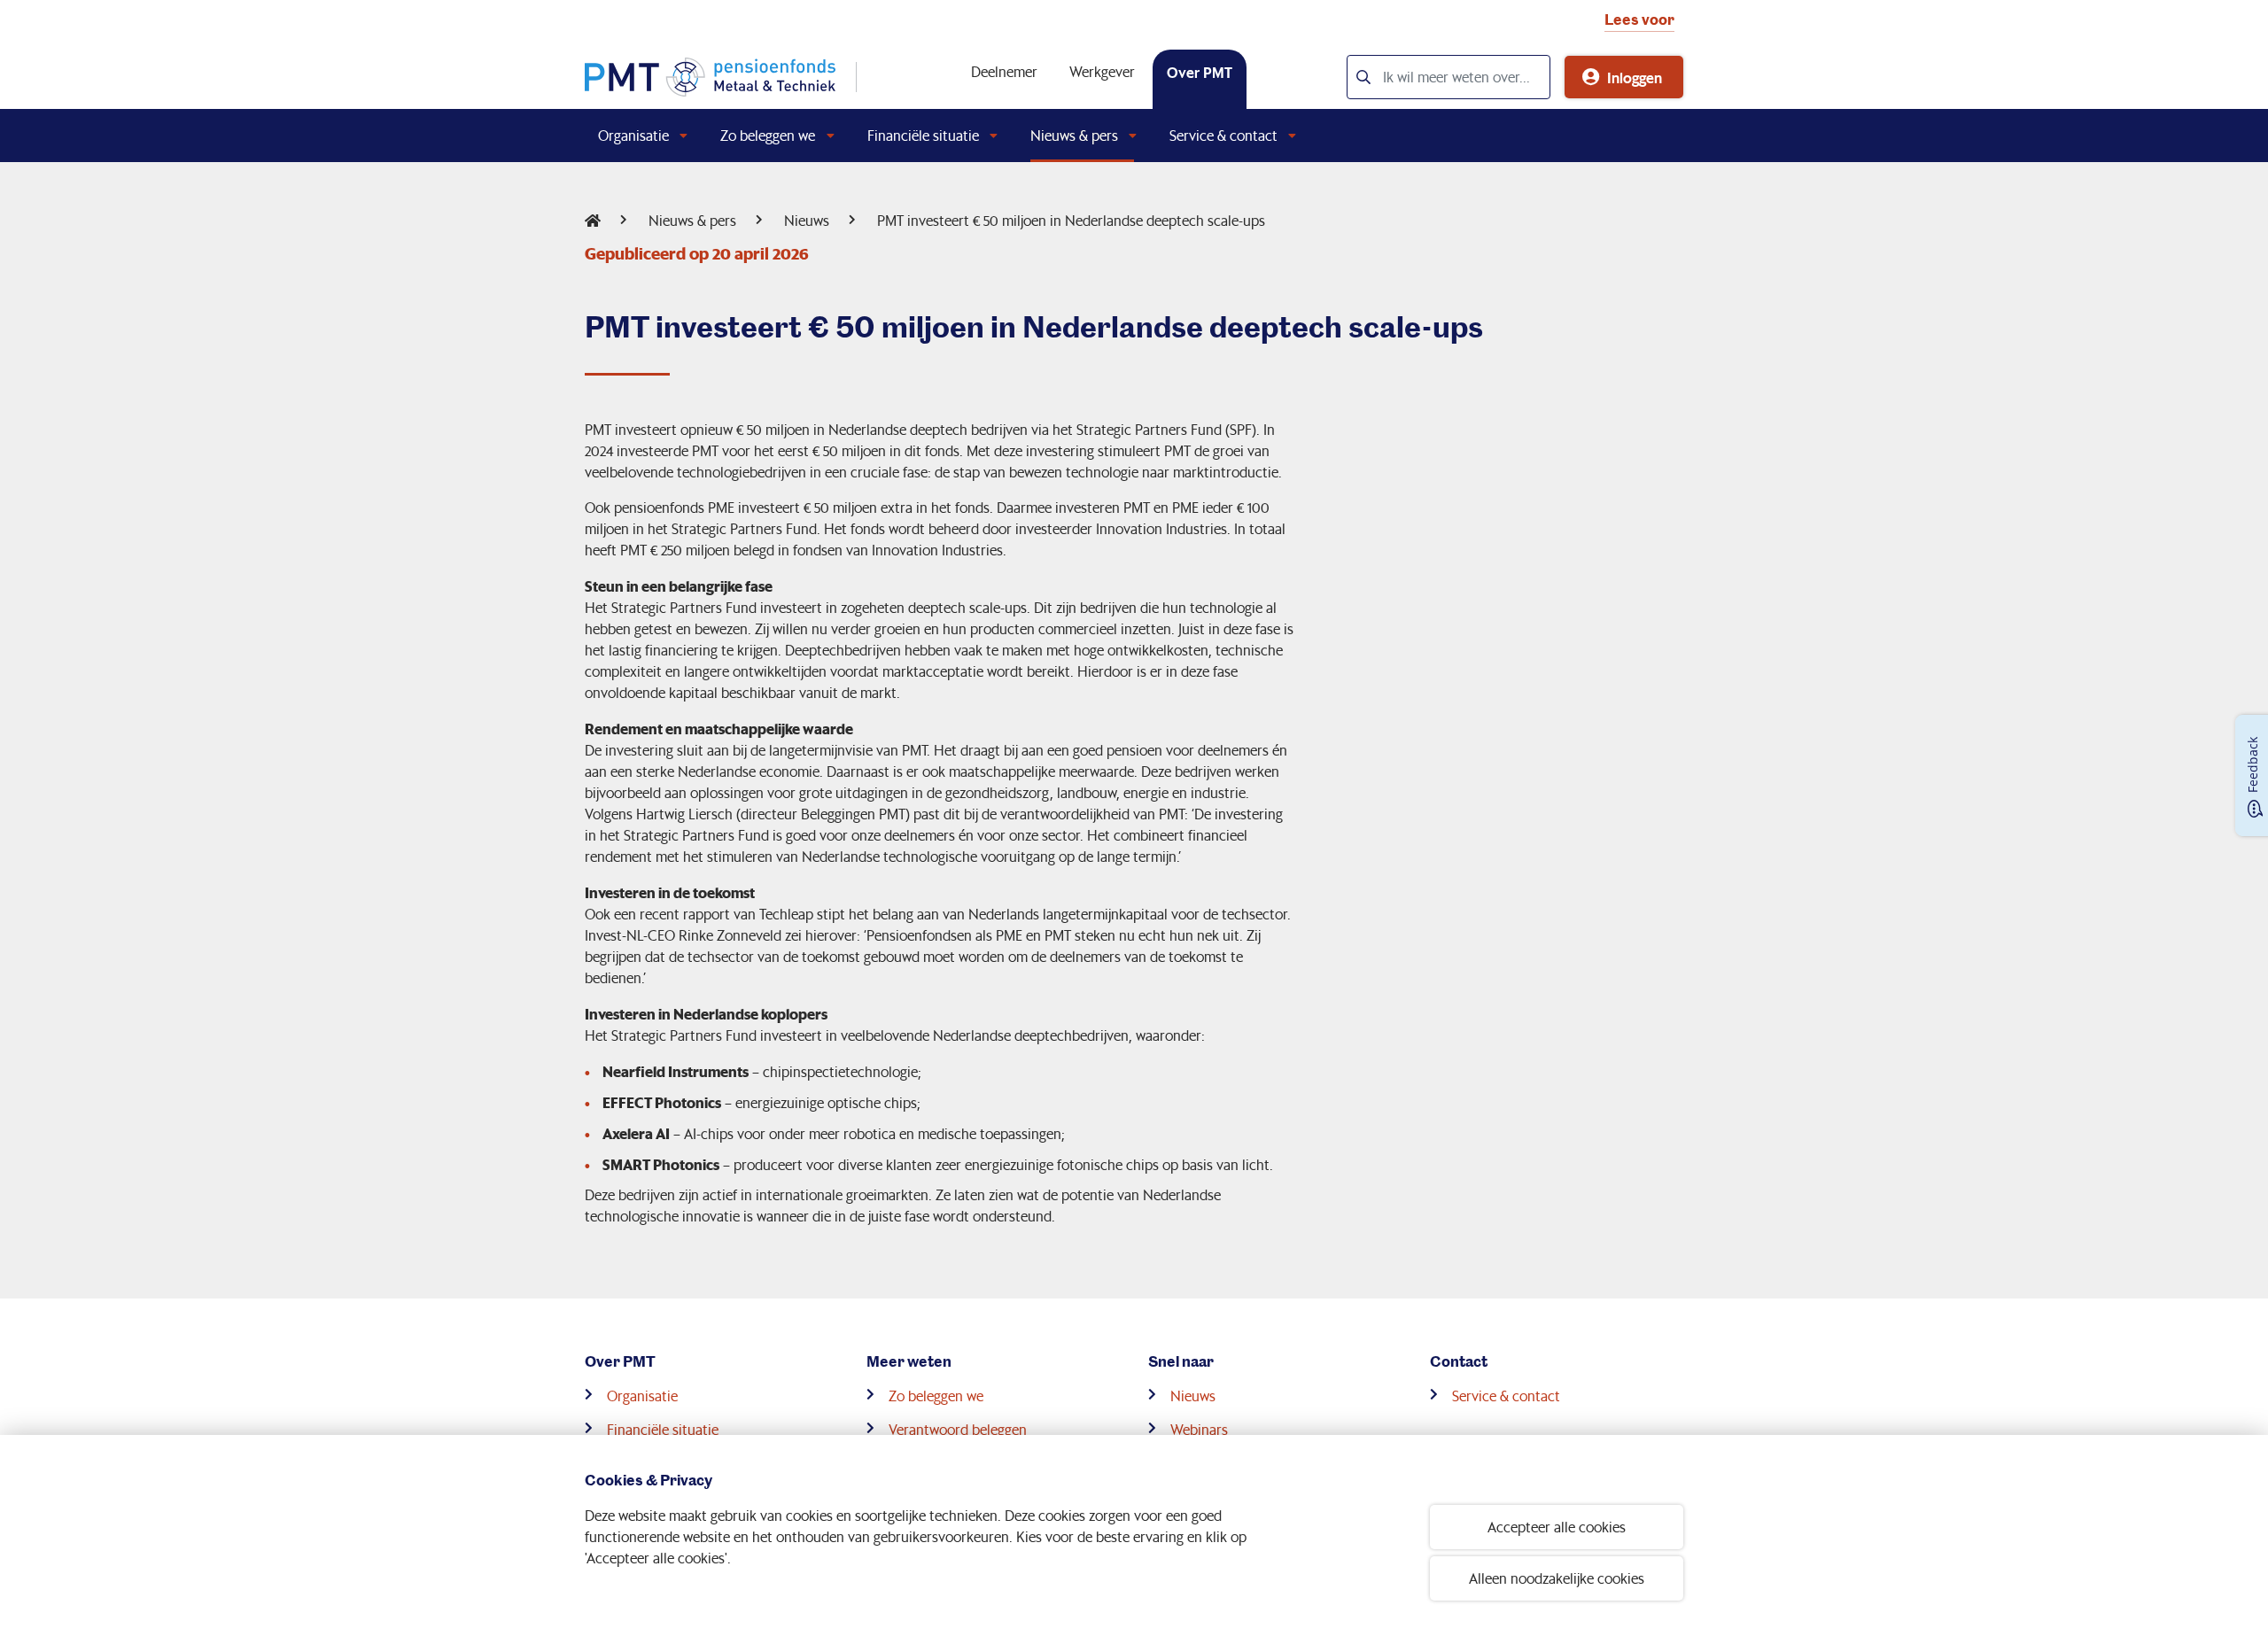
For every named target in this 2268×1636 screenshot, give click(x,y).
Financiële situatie (923, 135)
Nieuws (807, 220)
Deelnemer (1004, 71)
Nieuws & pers (1074, 135)
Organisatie (633, 135)
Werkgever (1102, 71)
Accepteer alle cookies (1557, 1527)
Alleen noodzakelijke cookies (1557, 1578)
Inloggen (1635, 77)
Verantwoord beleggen (958, 1429)
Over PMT (1200, 72)
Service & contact (1223, 135)
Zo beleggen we (768, 135)
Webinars (1199, 1429)
